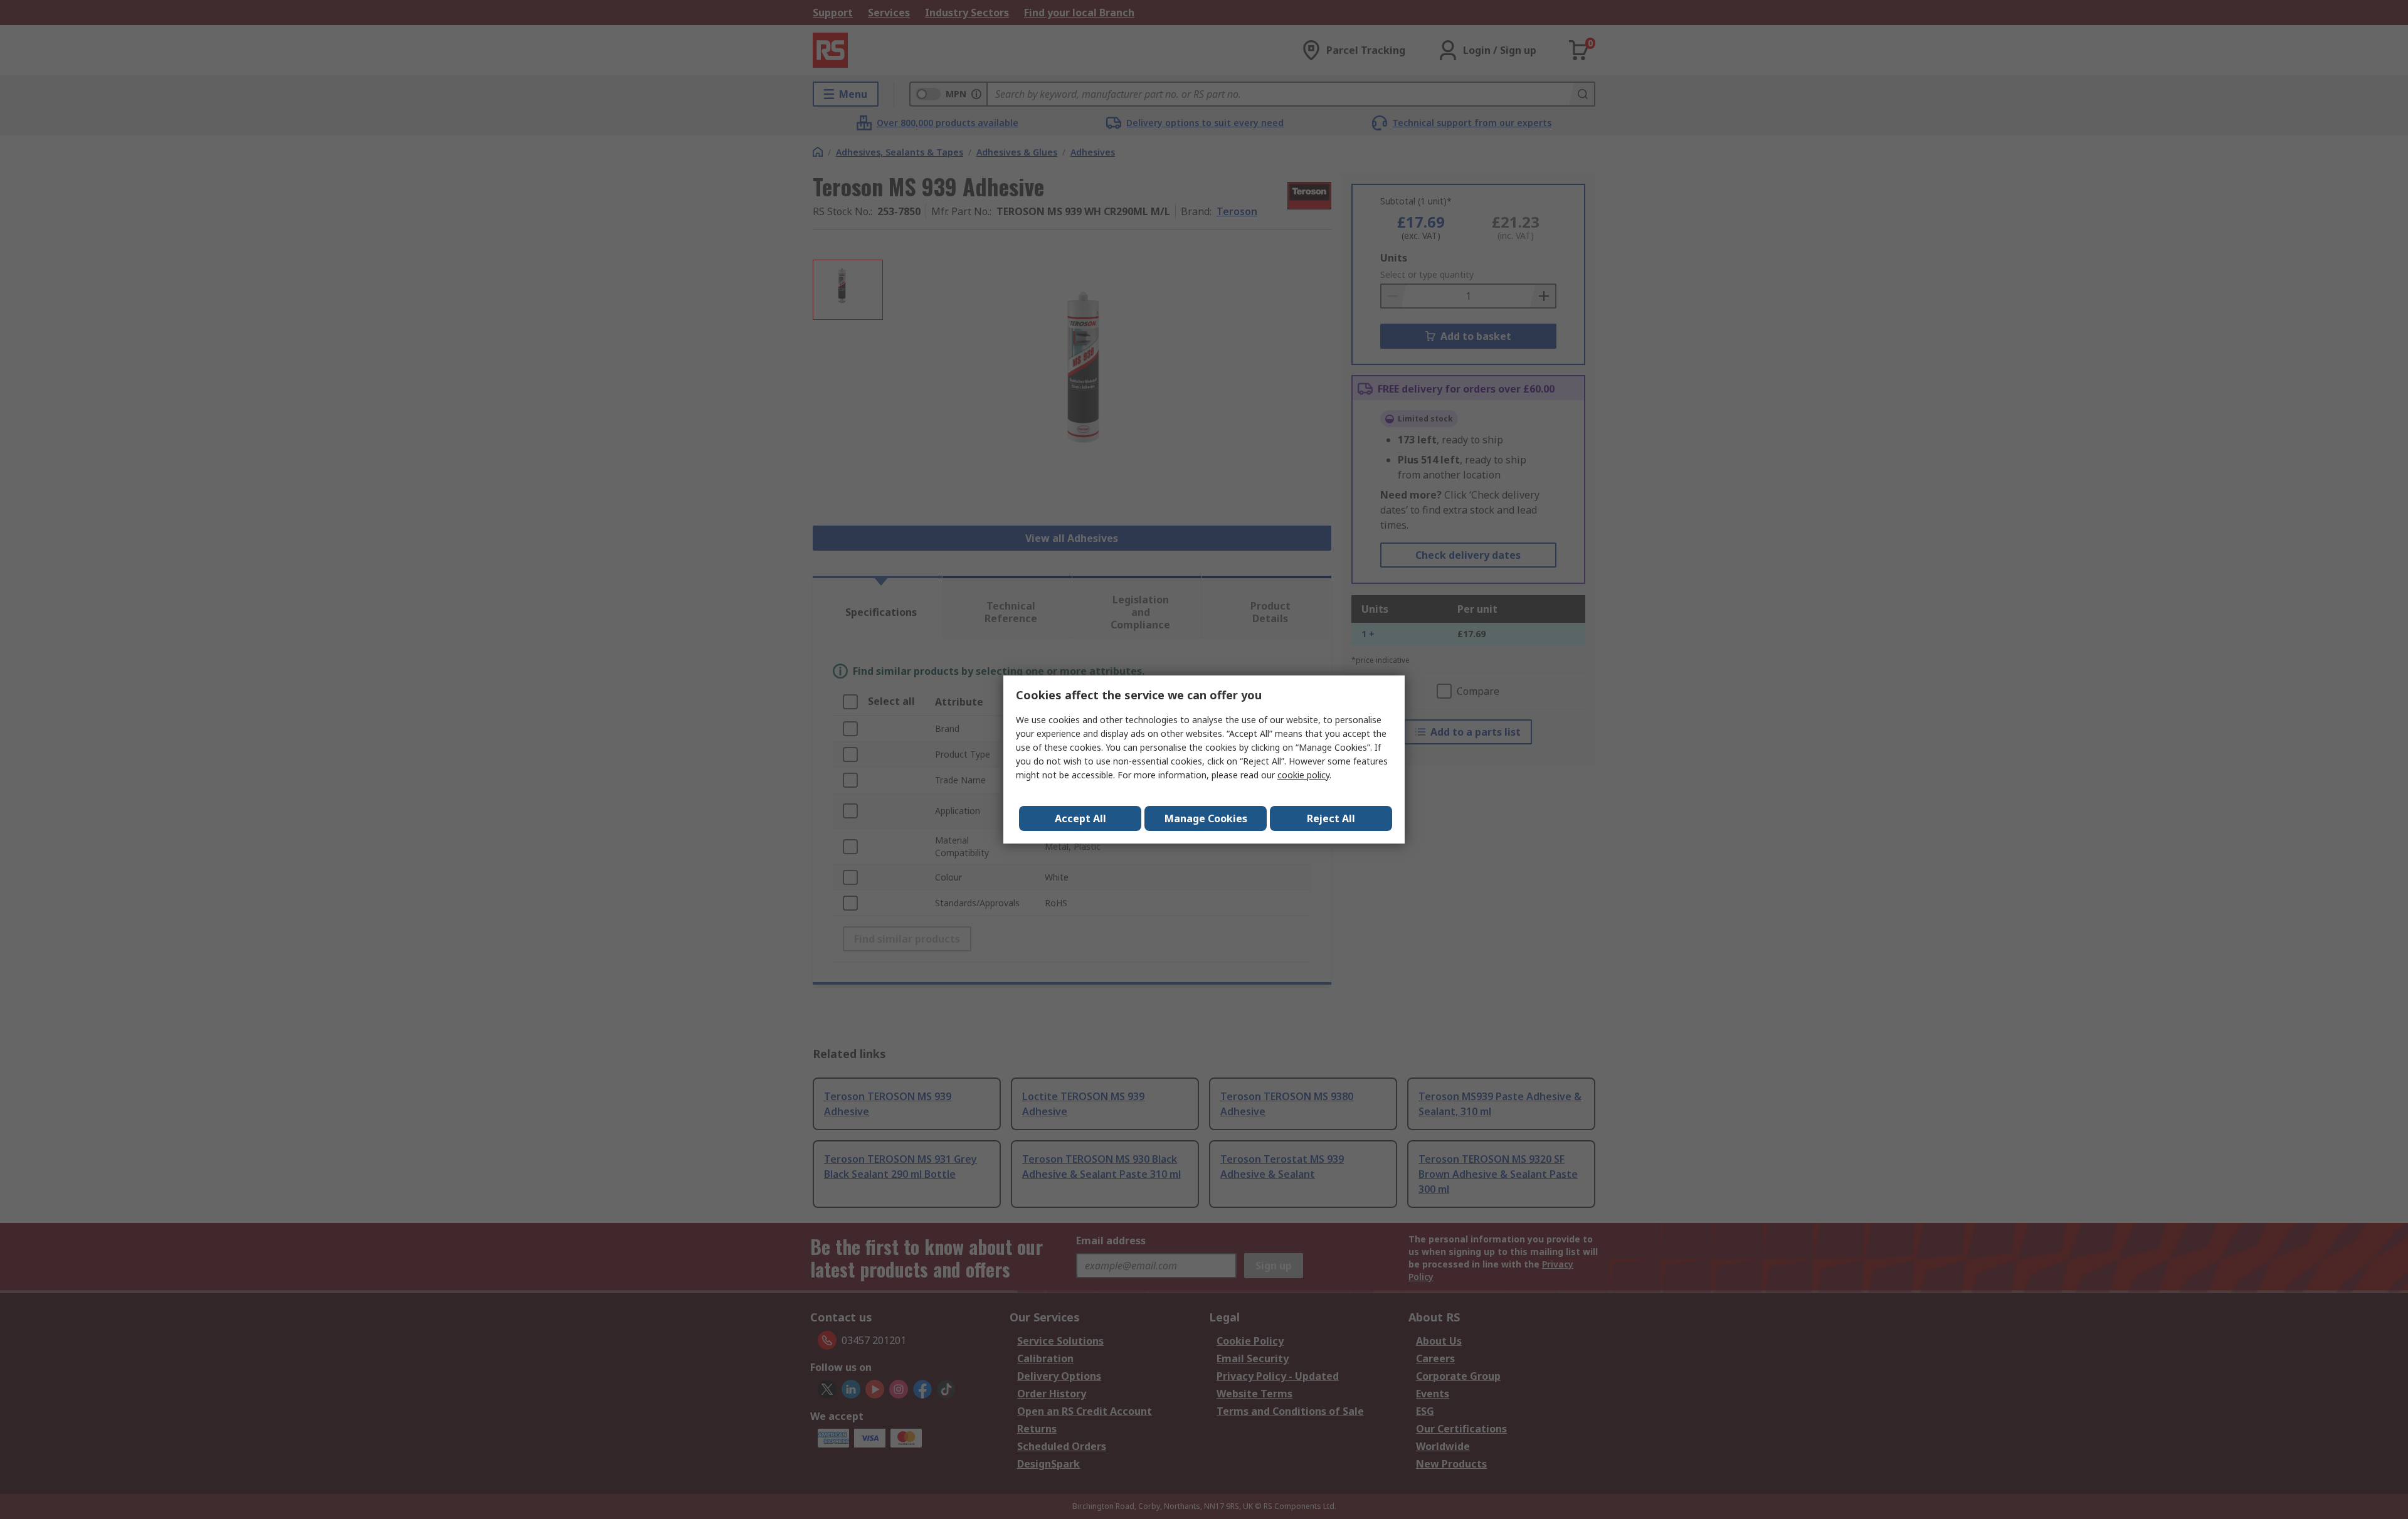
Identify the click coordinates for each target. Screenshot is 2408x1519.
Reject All (1331, 818)
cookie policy (1303, 775)
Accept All (1080, 818)
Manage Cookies (1206, 818)
